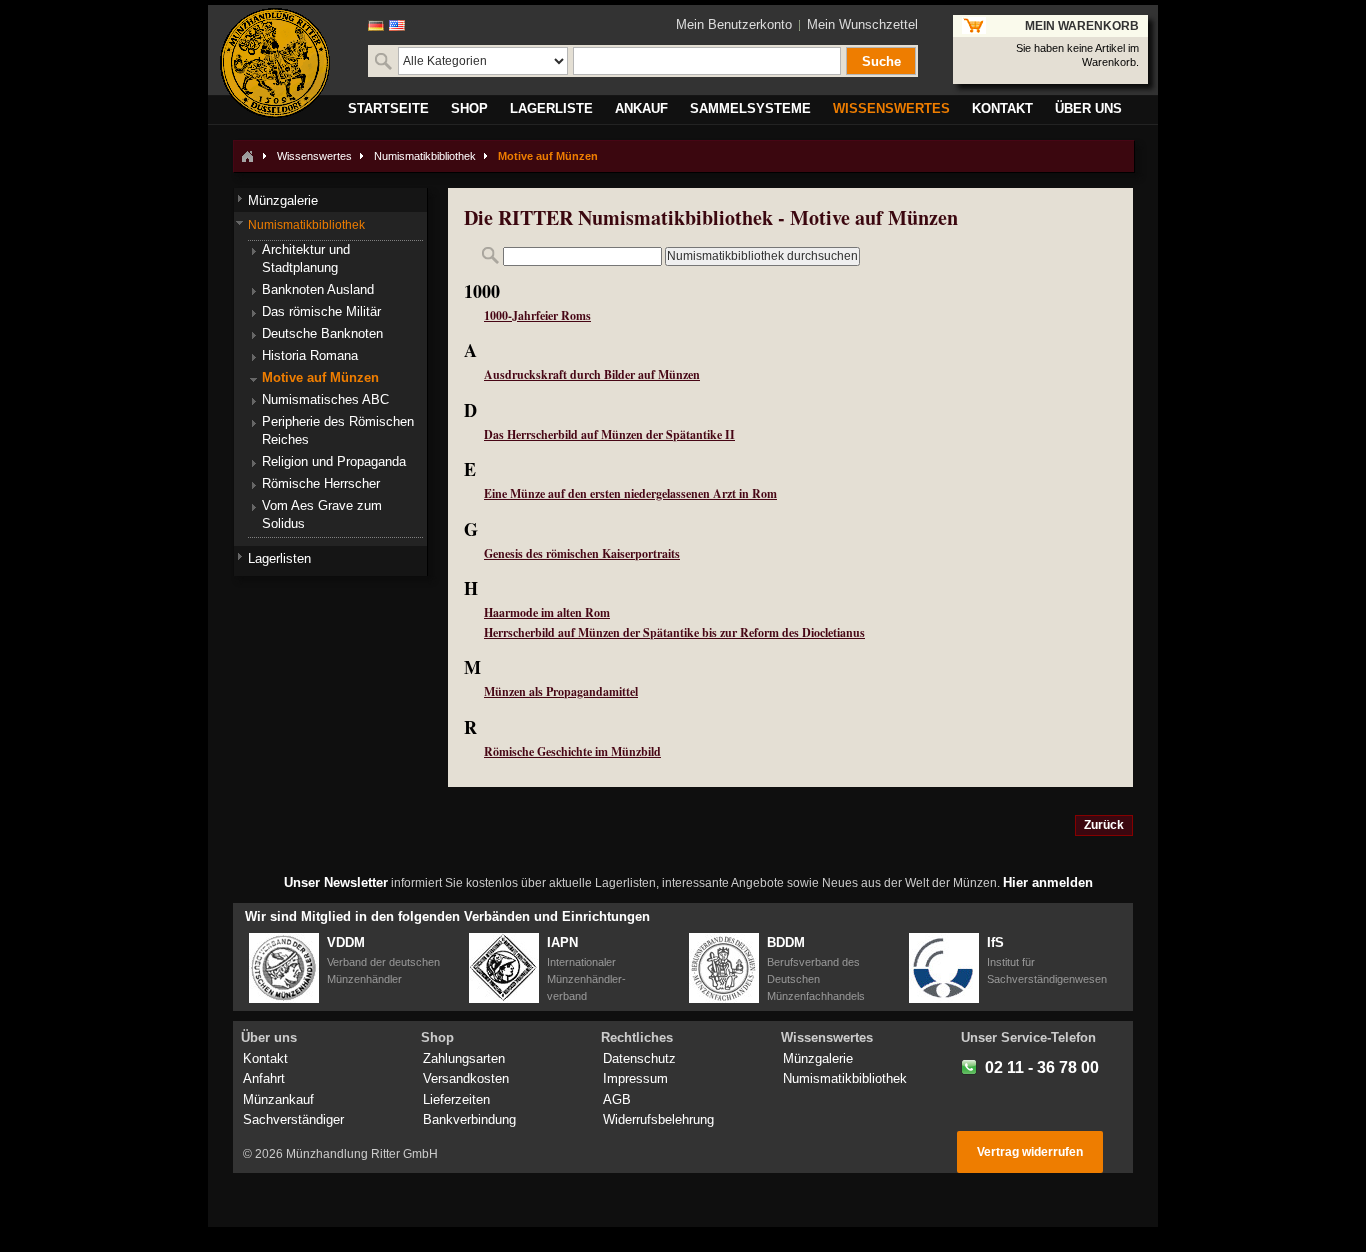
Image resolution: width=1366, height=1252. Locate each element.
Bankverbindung (469, 1119)
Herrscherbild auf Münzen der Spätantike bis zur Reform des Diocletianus (674, 632)
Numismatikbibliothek (425, 156)
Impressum (635, 1078)
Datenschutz (639, 1058)
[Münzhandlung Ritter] (275, 63)
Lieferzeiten (456, 1099)
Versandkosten (466, 1078)
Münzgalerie (818, 1058)
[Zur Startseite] (247, 156)
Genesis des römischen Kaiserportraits (582, 553)
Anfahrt (264, 1078)
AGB (617, 1099)
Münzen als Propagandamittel (561, 691)
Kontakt (265, 1058)
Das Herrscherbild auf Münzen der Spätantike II (609, 434)
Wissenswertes (314, 156)
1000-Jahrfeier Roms (537, 315)
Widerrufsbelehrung (658, 1119)
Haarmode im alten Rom (547, 612)
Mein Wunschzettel (862, 24)
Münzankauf (278, 1099)
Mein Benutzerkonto (734, 24)
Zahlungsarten (464, 1058)
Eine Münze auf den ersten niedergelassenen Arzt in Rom (630, 493)
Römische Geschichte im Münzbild (572, 751)
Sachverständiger (293, 1119)
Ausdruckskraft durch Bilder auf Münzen (592, 374)
